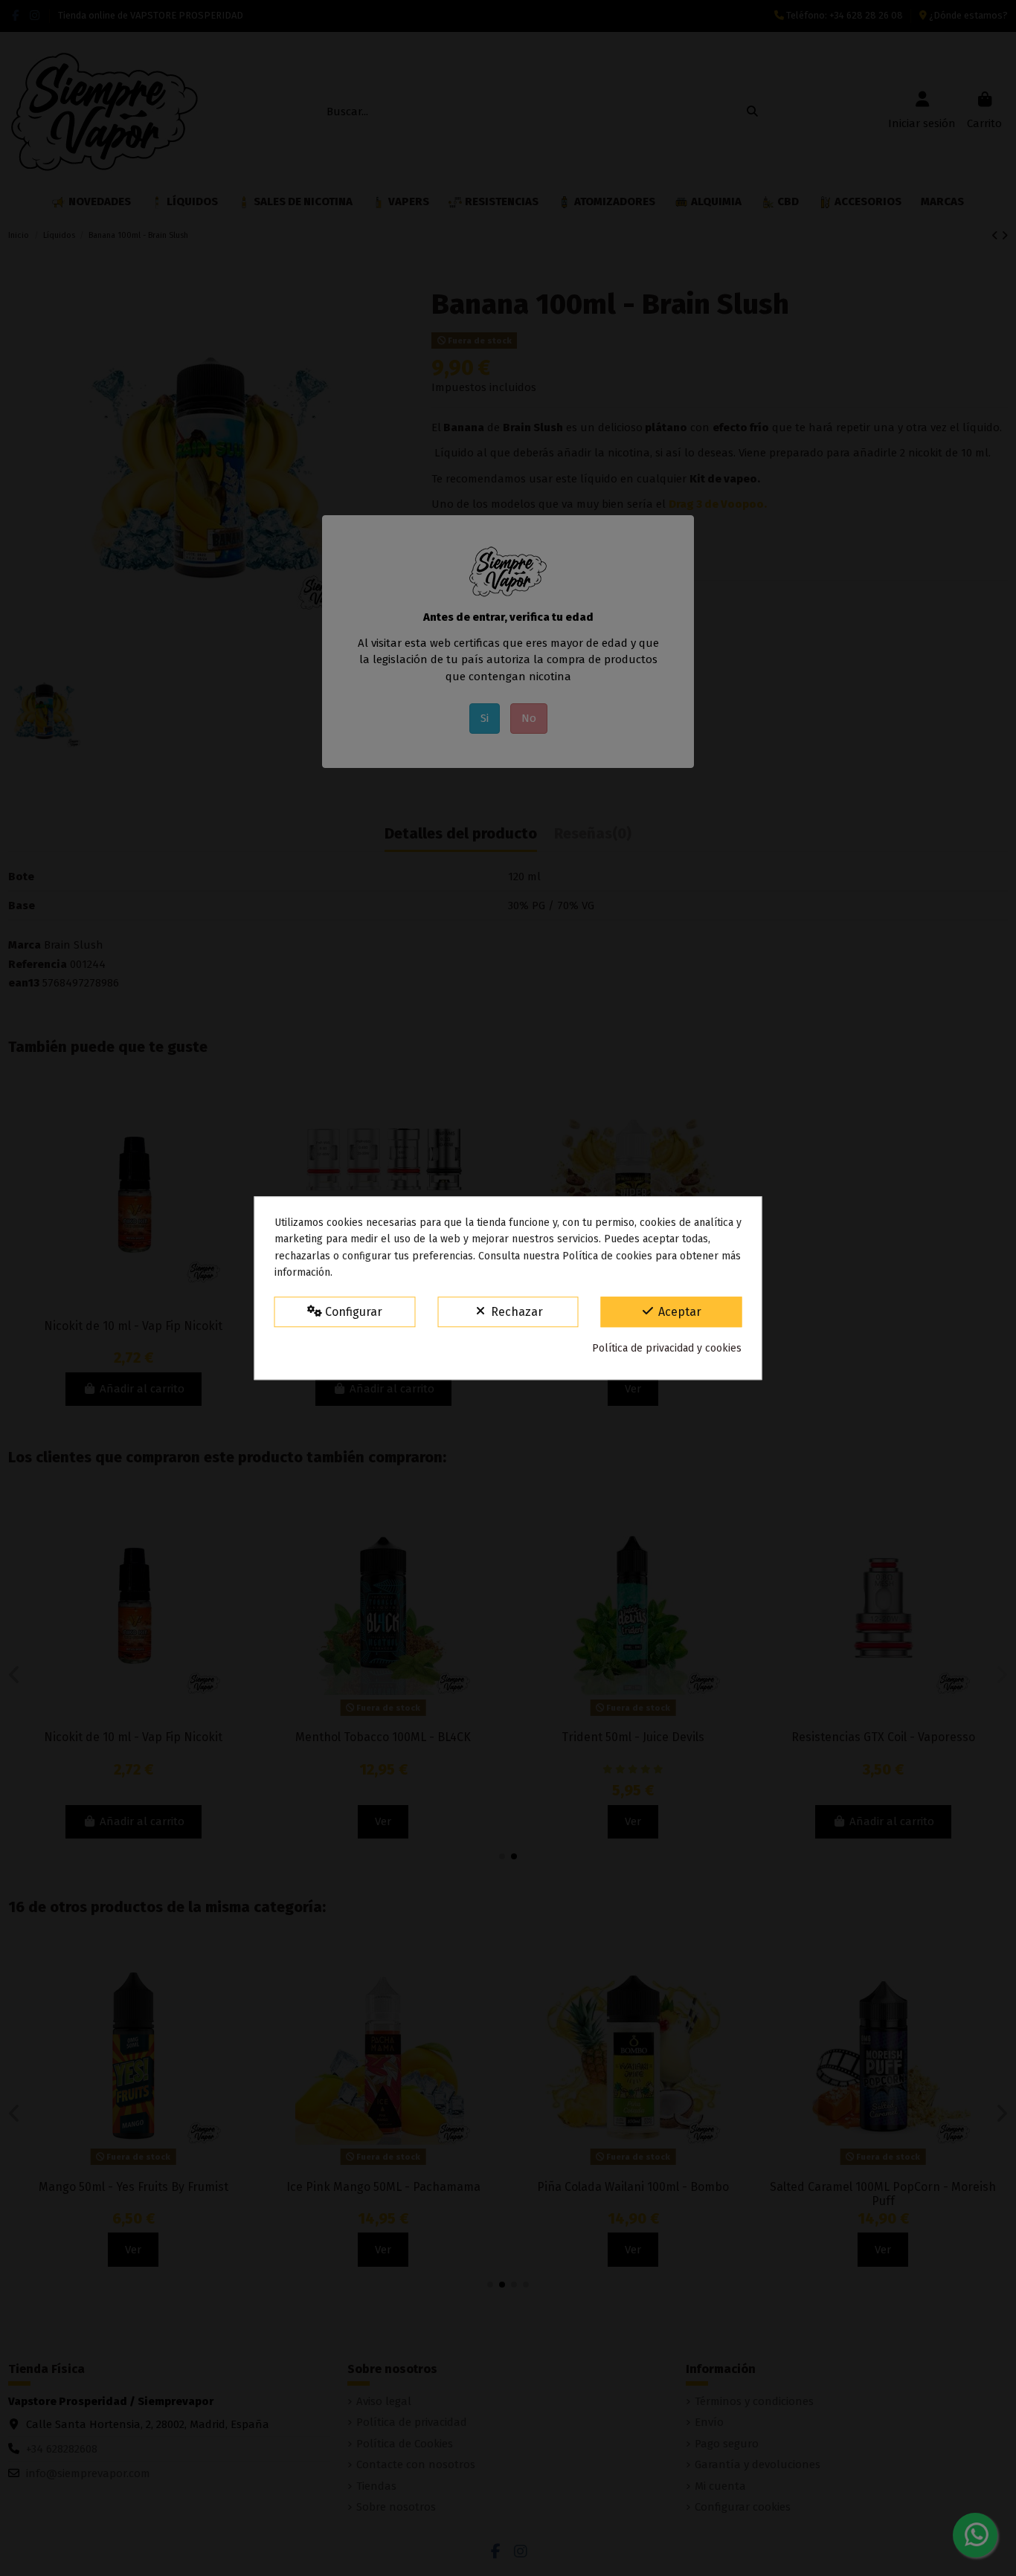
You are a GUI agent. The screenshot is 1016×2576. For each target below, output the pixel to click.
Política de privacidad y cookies (667, 1348)
